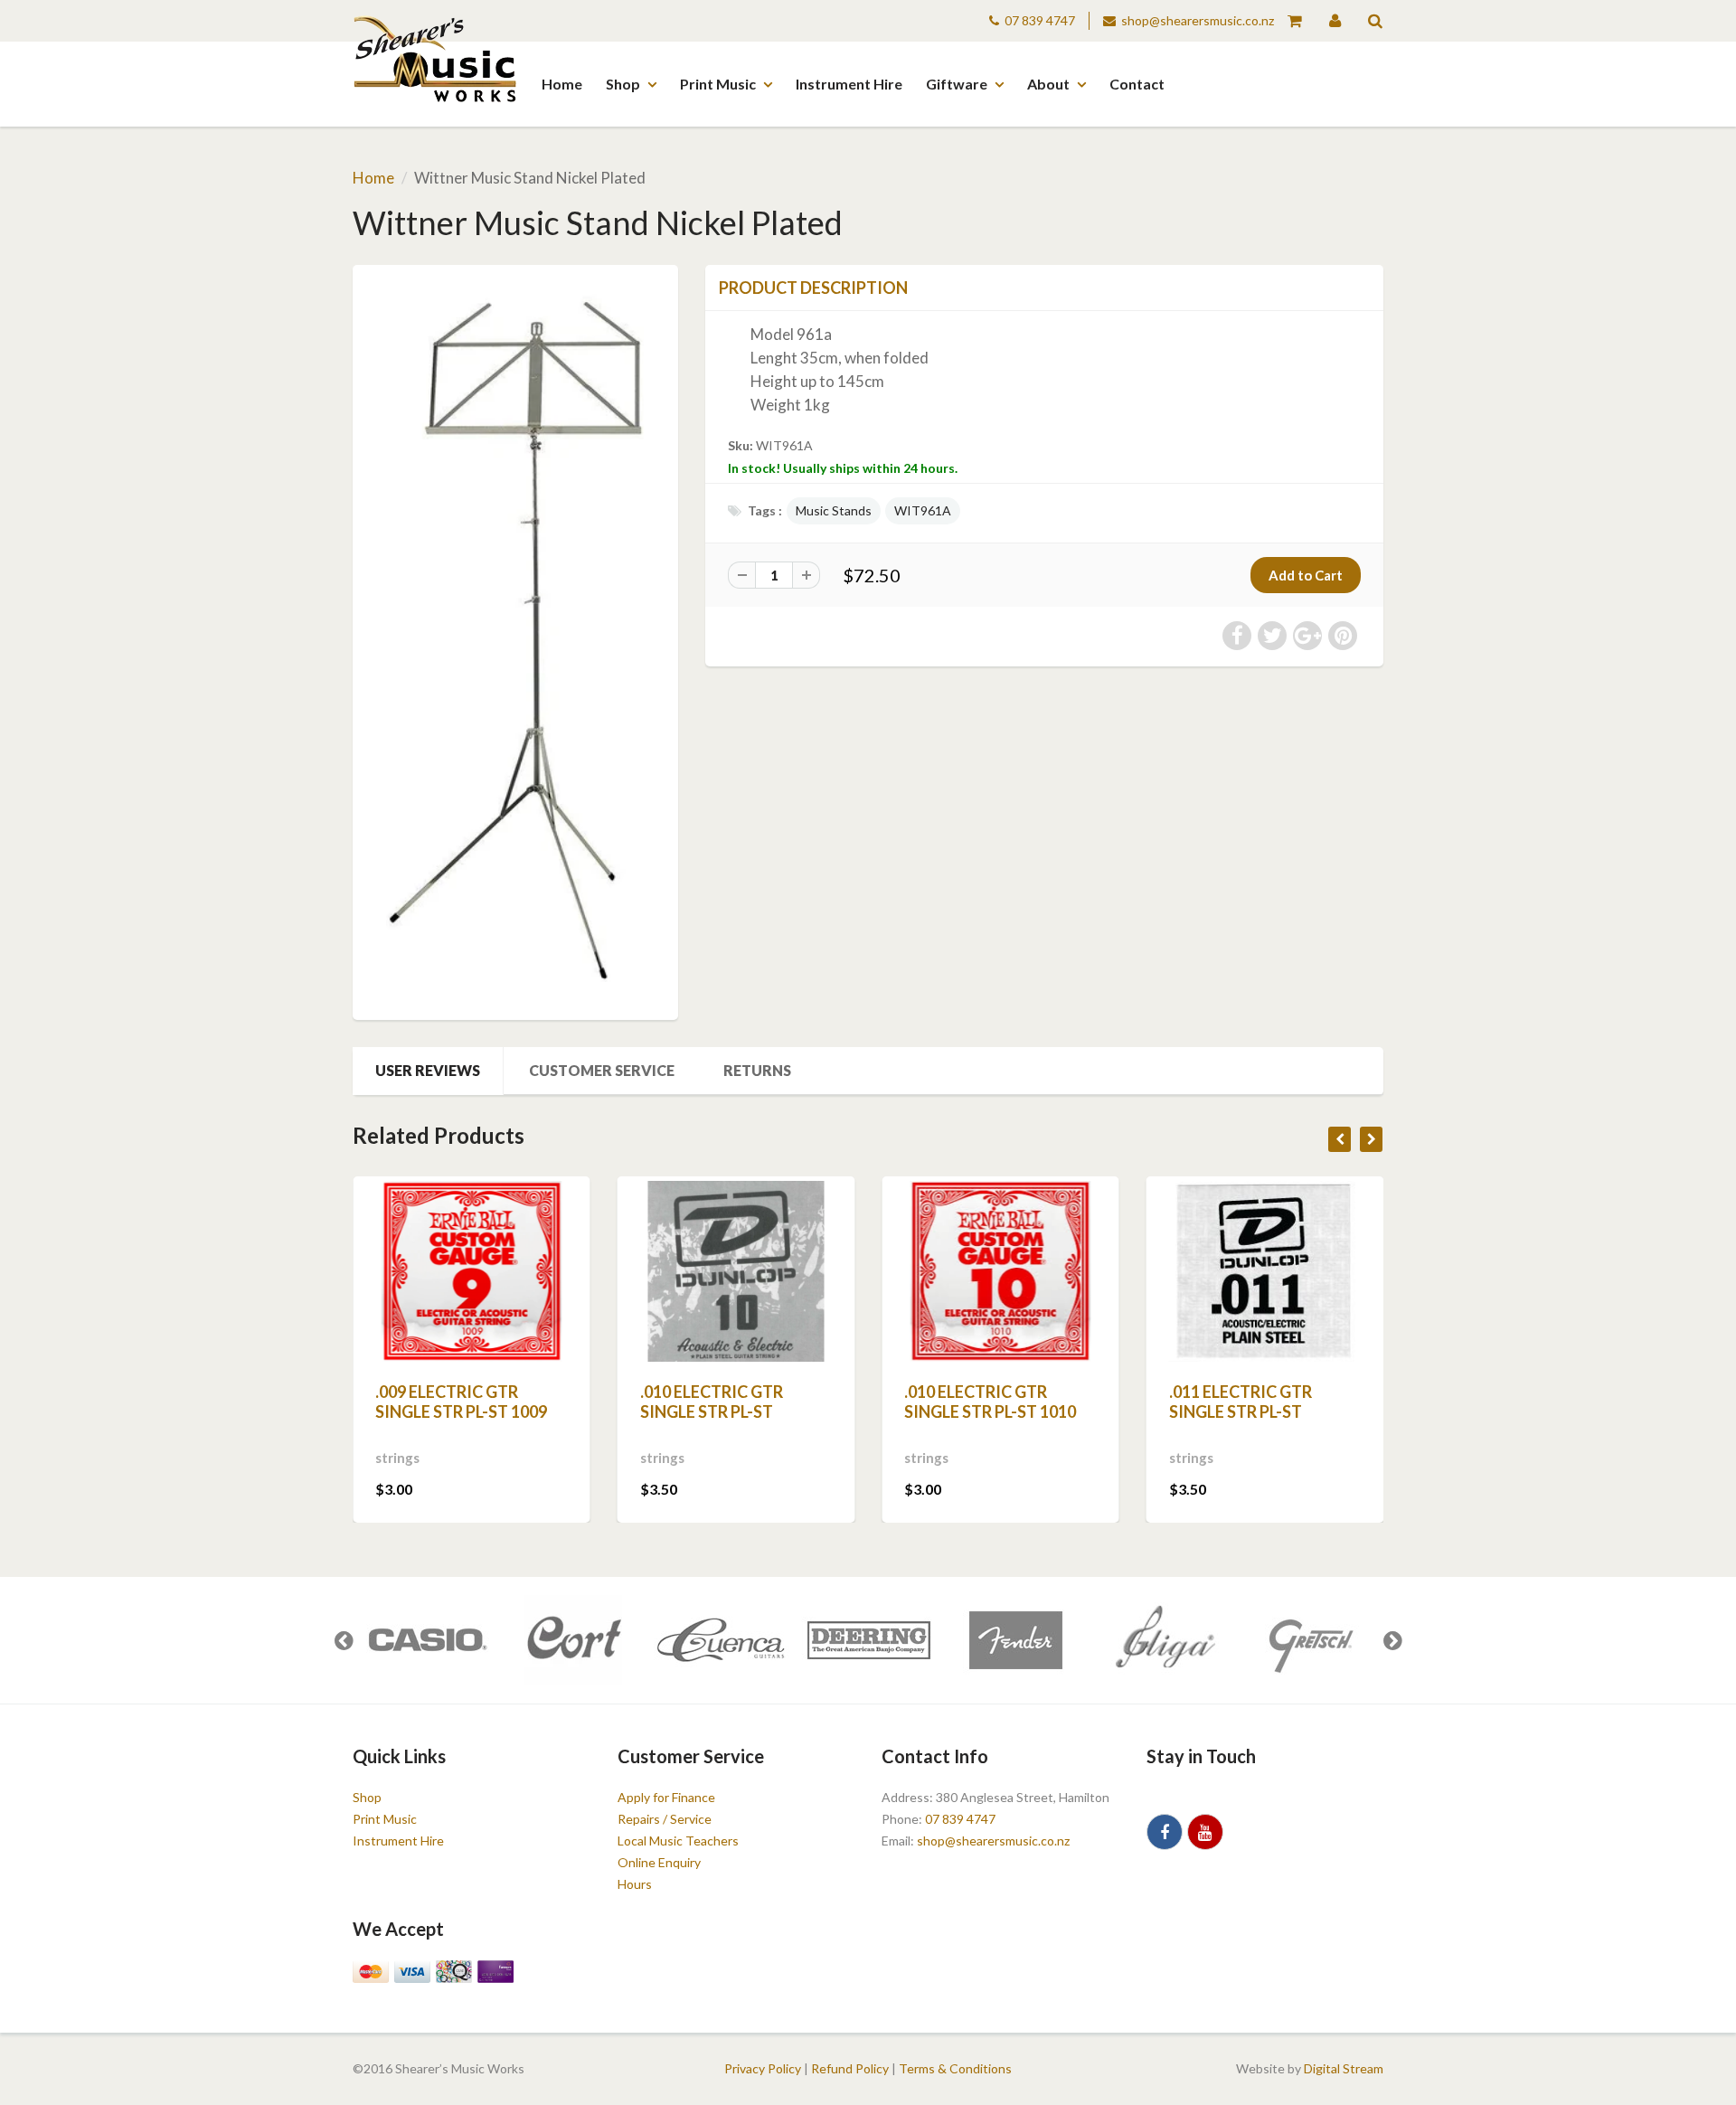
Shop (623, 84)
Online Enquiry (659, 1862)
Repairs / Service (665, 1819)
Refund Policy (850, 2068)
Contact (1137, 84)
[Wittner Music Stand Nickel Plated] (515, 640)
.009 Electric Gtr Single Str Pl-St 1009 (461, 1402)
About (1048, 84)
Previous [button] (344, 1640)
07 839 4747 (1040, 20)
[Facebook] (1165, 1832)
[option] (426, 1640)
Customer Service (602, 1070)
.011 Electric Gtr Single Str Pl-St (1241, 1402)
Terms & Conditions (955, 2068)
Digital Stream (1344, 2068)
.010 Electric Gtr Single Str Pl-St (712, 1402)
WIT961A (923, 510)
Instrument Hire (849, 84)
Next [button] (1392, 1640)
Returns (757, 1070)
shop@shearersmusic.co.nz (1198, 20)
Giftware (957, 84)
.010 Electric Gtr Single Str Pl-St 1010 (990, 1402)
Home (562, 84)
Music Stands (834, 510)
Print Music (718, 84)
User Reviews (428, 1070)
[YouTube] (1205, 1832)
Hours (635, 1884)
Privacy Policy (763, 2068)
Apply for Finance (666, 1797)
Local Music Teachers (678, 1841)
